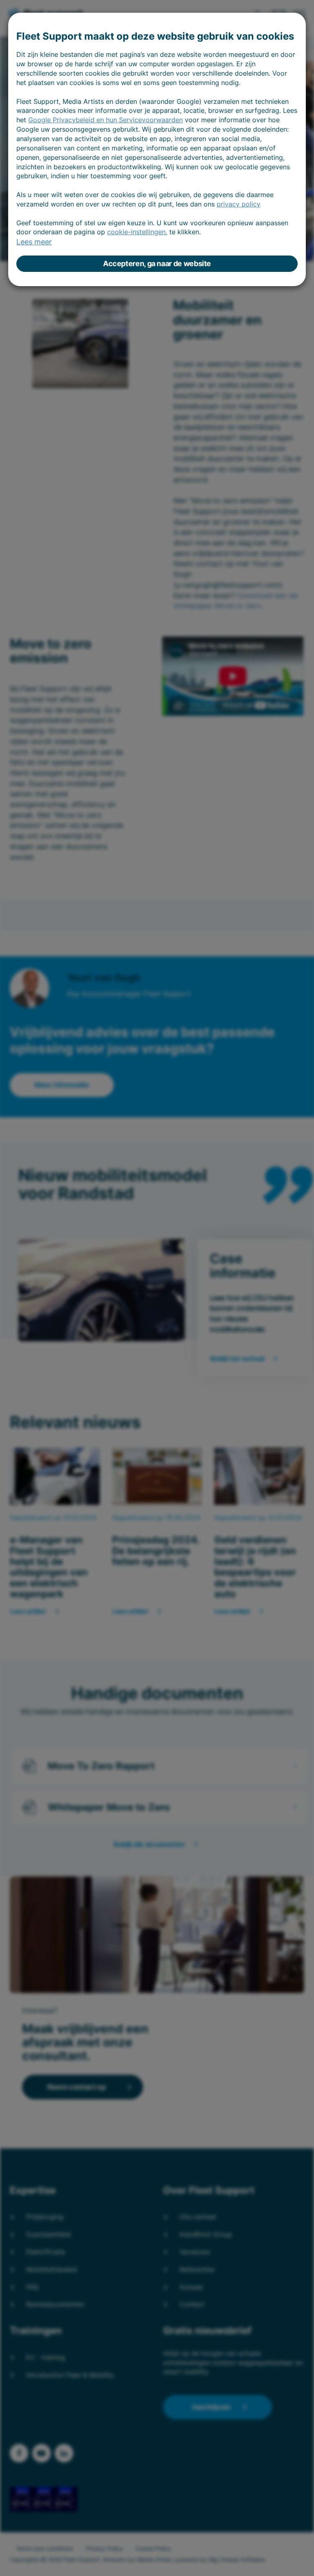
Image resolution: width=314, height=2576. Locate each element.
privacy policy (239, 204)
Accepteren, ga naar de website (157, 263)
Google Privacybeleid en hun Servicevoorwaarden (105, 120)
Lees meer (34, 242)
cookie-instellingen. (137, 232)
